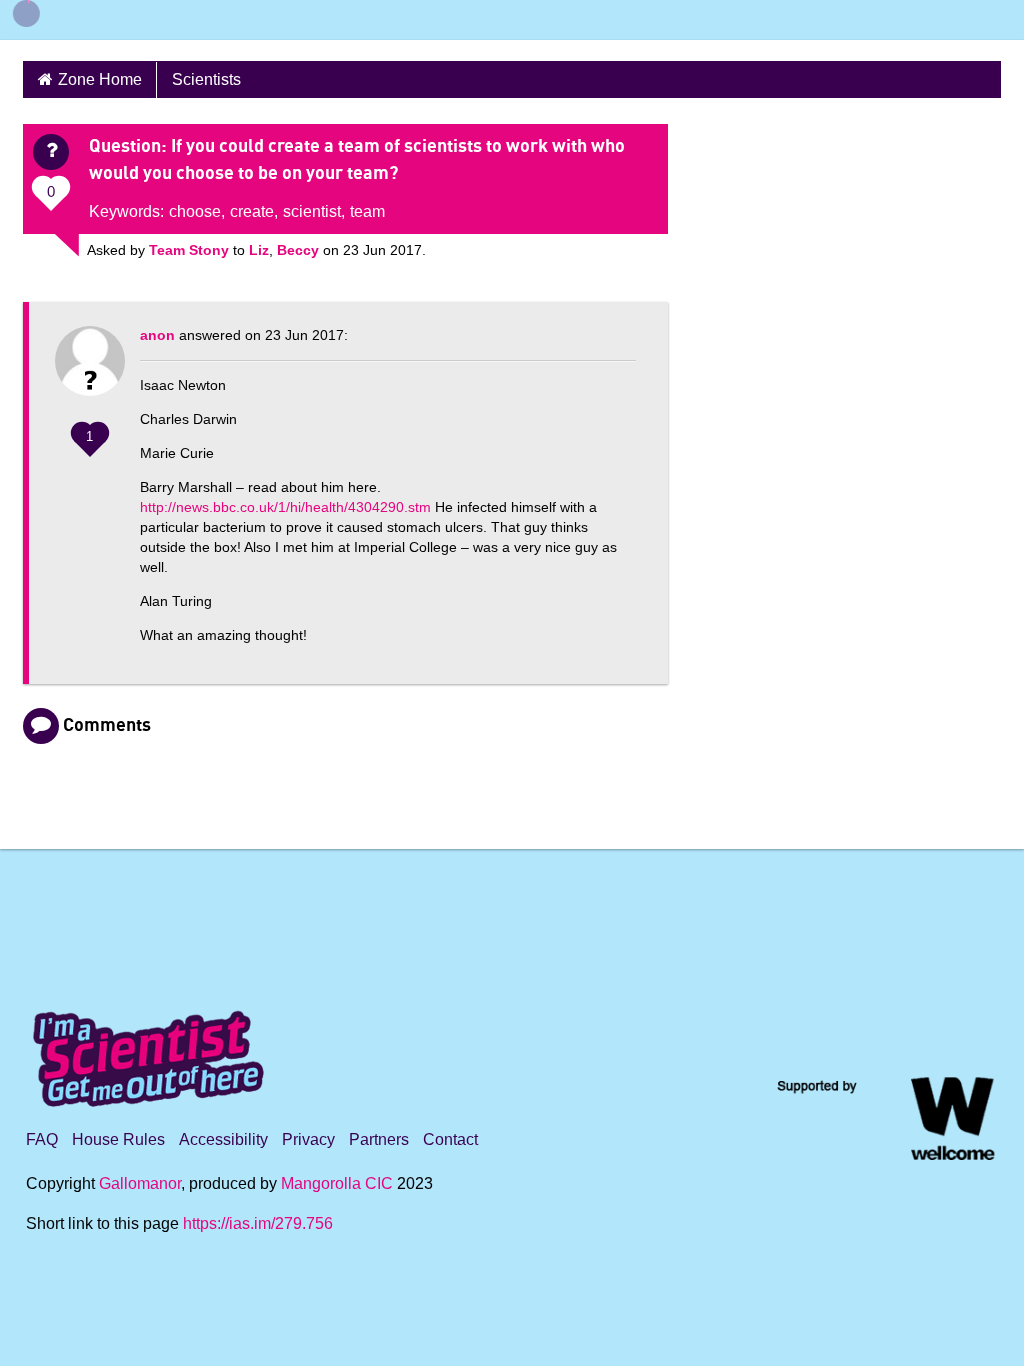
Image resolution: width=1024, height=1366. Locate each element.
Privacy (308, 1139)
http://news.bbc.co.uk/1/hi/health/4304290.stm (285, 507)
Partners (379, 1139)
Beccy (298, 250)
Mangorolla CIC (337, 1183)
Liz (259, 250)
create (252, 211)
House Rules (118, 1139)
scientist (312, 211)
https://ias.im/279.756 (258, 1223)
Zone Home (100, 79)
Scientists (206, 79)
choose (195, 211)
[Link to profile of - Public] (90, 371)
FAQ (42, 1139)
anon (157, 335)
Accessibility (223, 1139)
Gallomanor (140, 1183)
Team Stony (189, 250)
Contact (450, 1139)
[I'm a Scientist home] (152, 1050)
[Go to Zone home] (62, 20)
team (367, 211)
